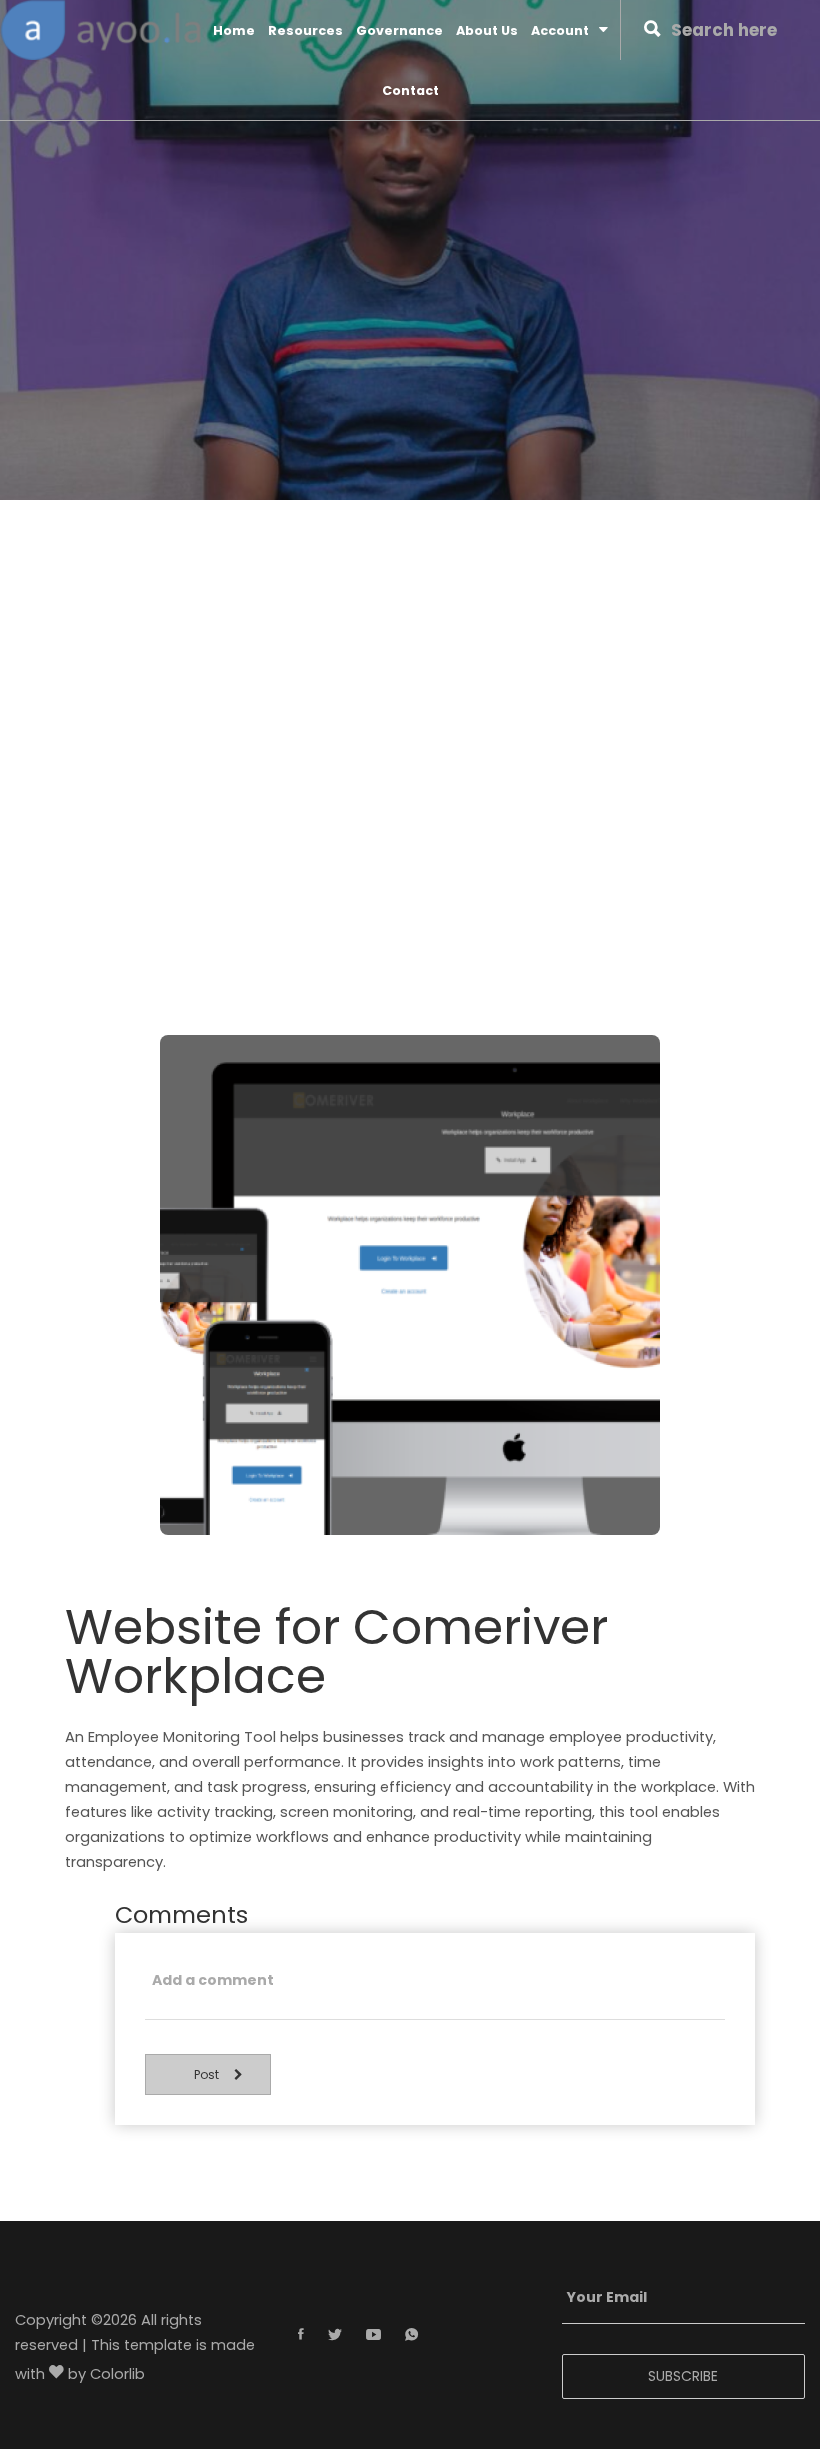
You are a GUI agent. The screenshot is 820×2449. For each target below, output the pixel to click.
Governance (399, 30)
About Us (487, 30)
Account (560, 30)
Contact (410, 90)
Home (234, 30)
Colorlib (117, 2374)
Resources (305, 30)
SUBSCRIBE (683, 2376)
